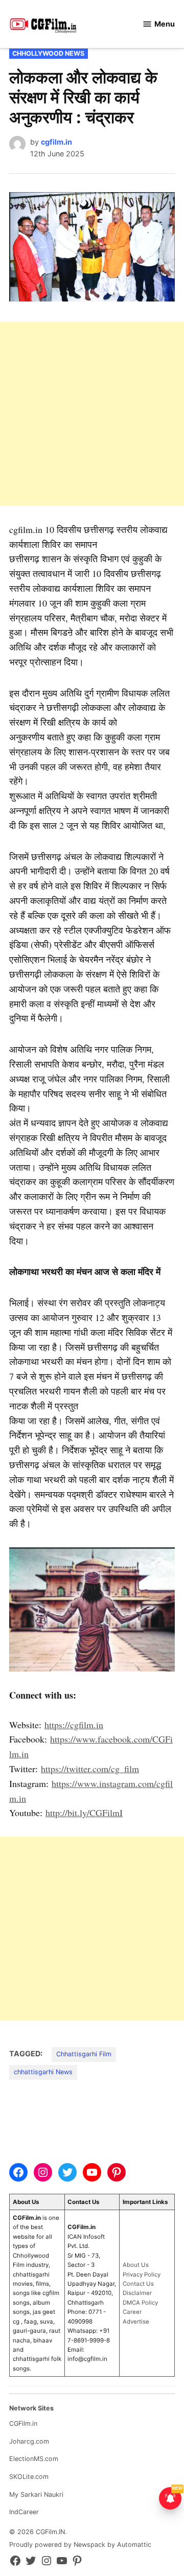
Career (132, 2312)
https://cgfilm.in (74, 1725)
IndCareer (24, 2512)
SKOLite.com (29, 2477)
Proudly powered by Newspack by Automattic (80, 2545)
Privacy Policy (142, 2275)
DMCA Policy (140, 2303)
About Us (136, 2265)
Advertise (136, 2322)
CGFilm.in (23, 2423)
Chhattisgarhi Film (84, 2054)
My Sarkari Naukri (36, 2494)
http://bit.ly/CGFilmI (84, 1813)
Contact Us (138, 2284)
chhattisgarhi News (43, 2072)
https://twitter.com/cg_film (90, 1769)
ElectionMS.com (34, 2459)
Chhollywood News (48, 53)
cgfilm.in (56, 142)
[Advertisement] (92, 414)
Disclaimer (137, 2293)
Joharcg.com (29, 2441)
